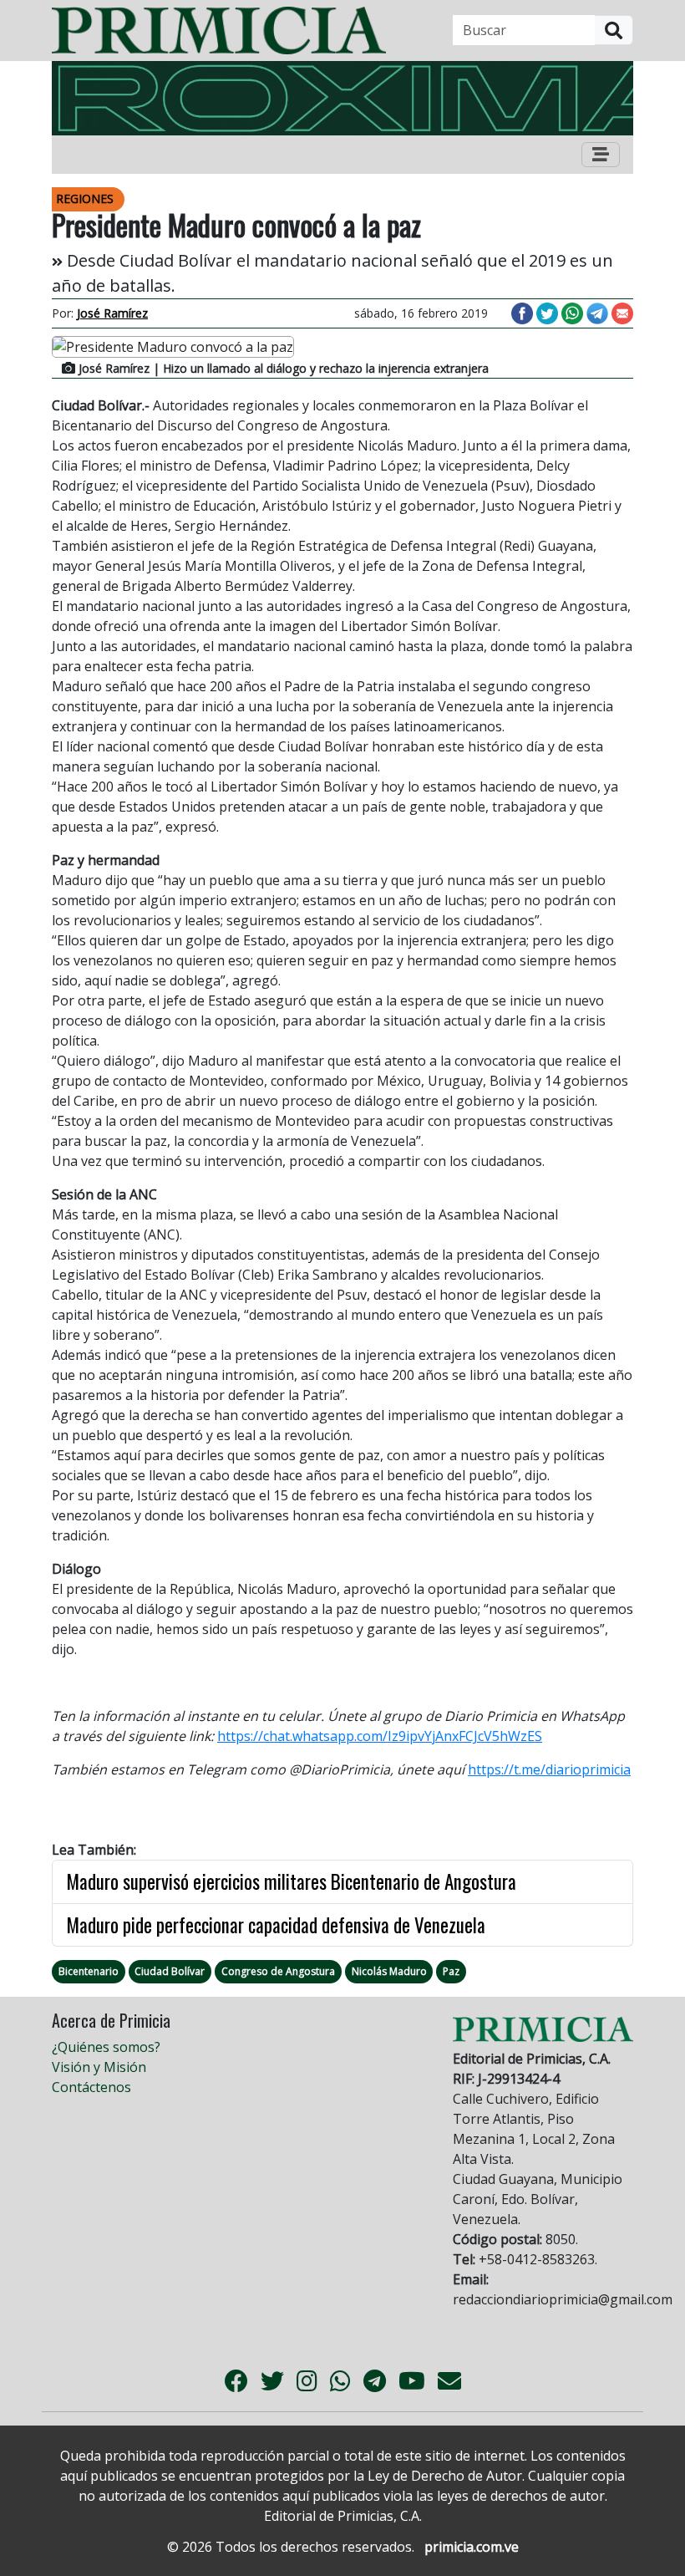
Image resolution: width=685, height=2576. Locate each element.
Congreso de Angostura (278, 1971)
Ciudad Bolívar (170, 1971)
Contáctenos (91, 2087)
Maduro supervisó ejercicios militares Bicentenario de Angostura (291, 1881)
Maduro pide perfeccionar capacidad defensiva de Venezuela (276, 1925)
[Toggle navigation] (601, 155)
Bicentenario (89, 1971)
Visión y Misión (99, 2067)
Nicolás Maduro (389, 1971)
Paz (451, 1971)
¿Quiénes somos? (106, 2047)
